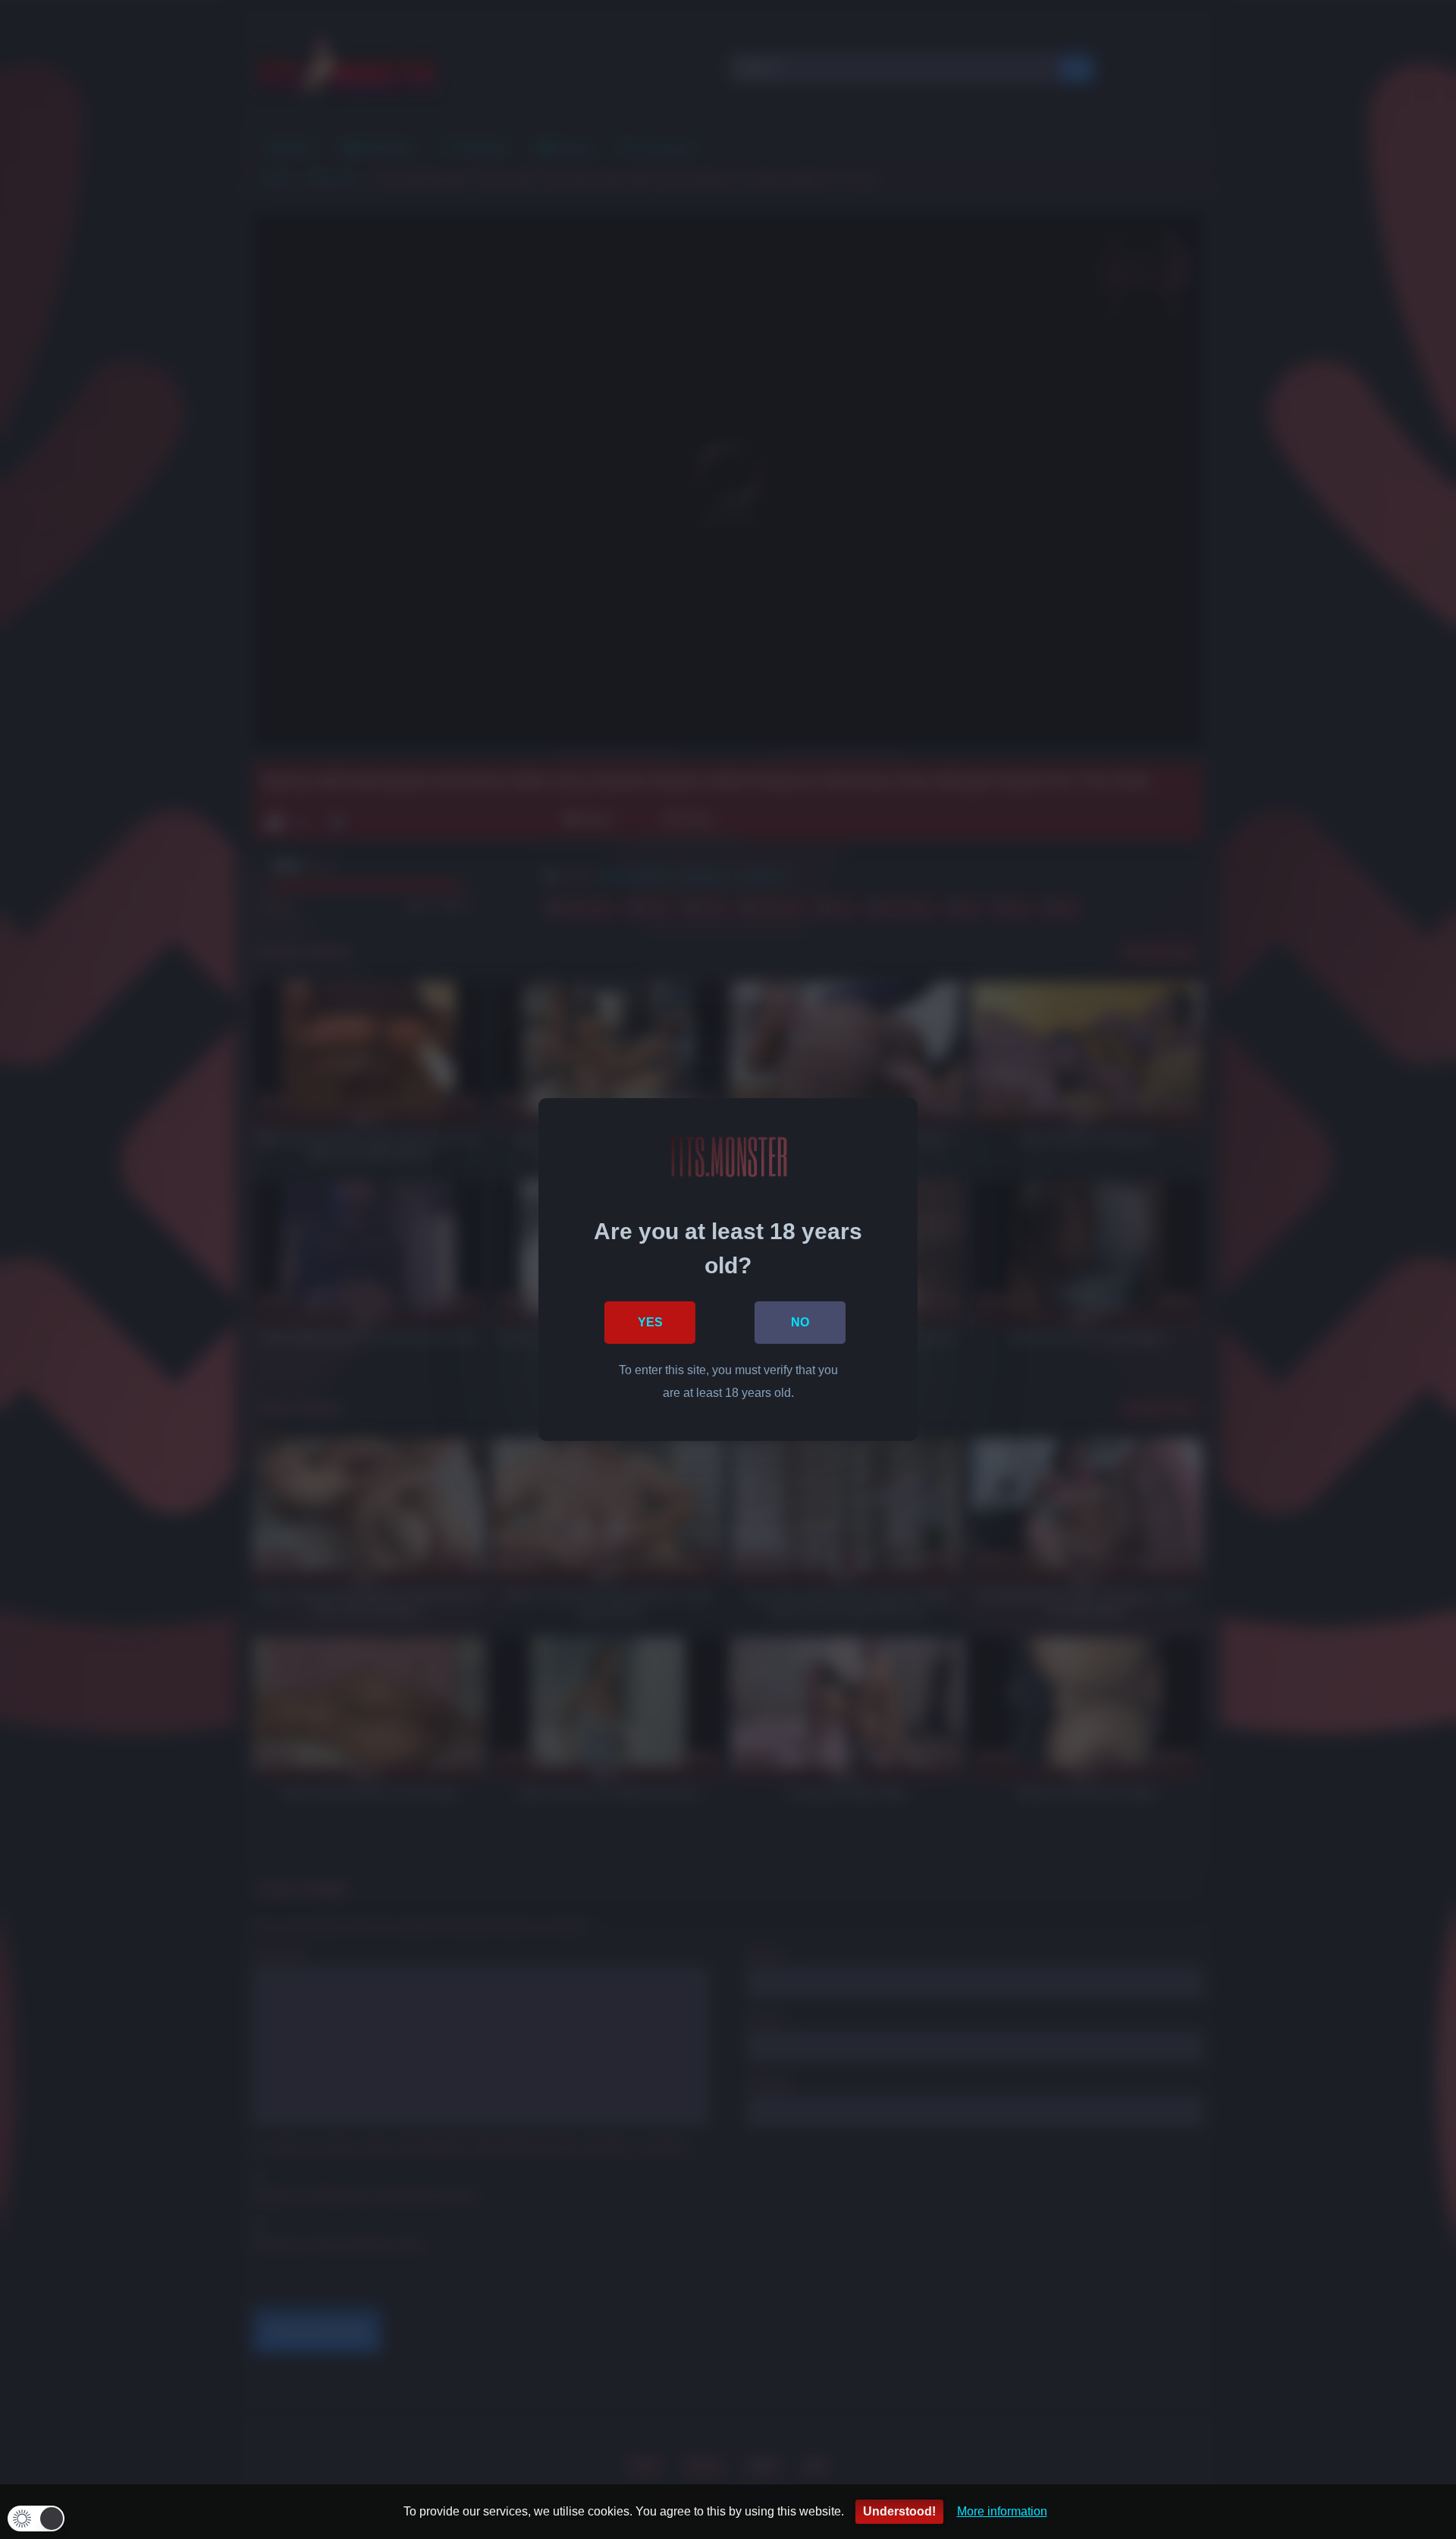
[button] (36, 2519)
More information (1002, 2511)
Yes (650, 1322)
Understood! (899, 2511)
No (800, 1322)
